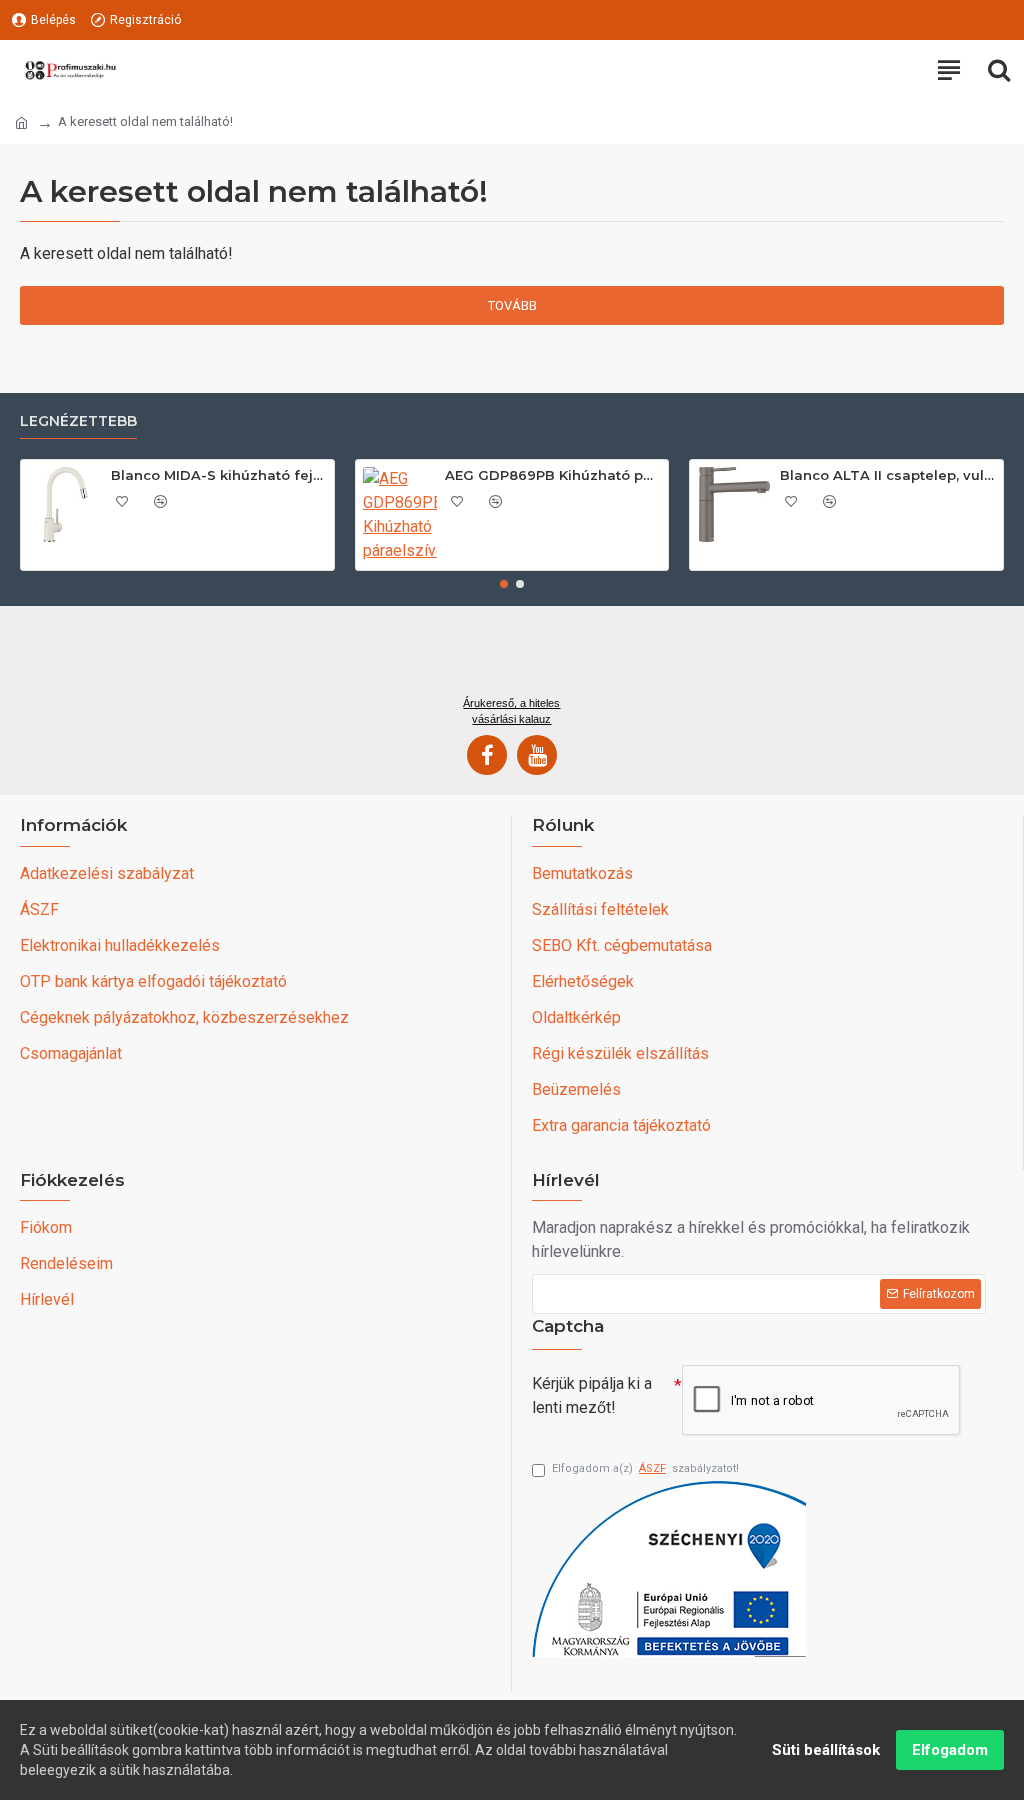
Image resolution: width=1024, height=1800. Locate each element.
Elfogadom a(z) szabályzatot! (645, 1468)
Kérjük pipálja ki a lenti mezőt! (592, 1395)
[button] (504, 584)
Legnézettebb (78, 421)
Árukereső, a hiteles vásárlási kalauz (511, 711)
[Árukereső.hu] (512, 658)
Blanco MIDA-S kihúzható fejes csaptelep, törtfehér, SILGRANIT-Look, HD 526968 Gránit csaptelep (219, 475)
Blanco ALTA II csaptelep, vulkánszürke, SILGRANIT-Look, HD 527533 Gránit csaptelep (888, 475)
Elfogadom (950, 1750)
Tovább (512, 305)
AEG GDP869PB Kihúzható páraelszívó (553, 475)
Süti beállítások (826, 1750)
